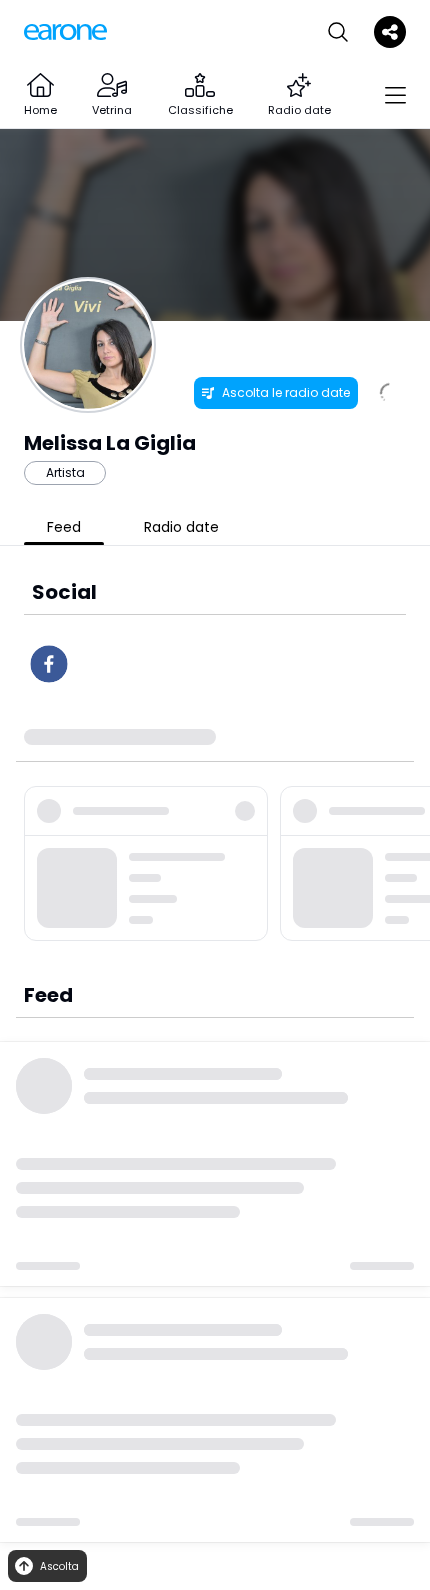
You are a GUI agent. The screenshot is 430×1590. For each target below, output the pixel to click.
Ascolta (59, 1566)
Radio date (181, 527)
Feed (64, 527)
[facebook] (49, 664)
